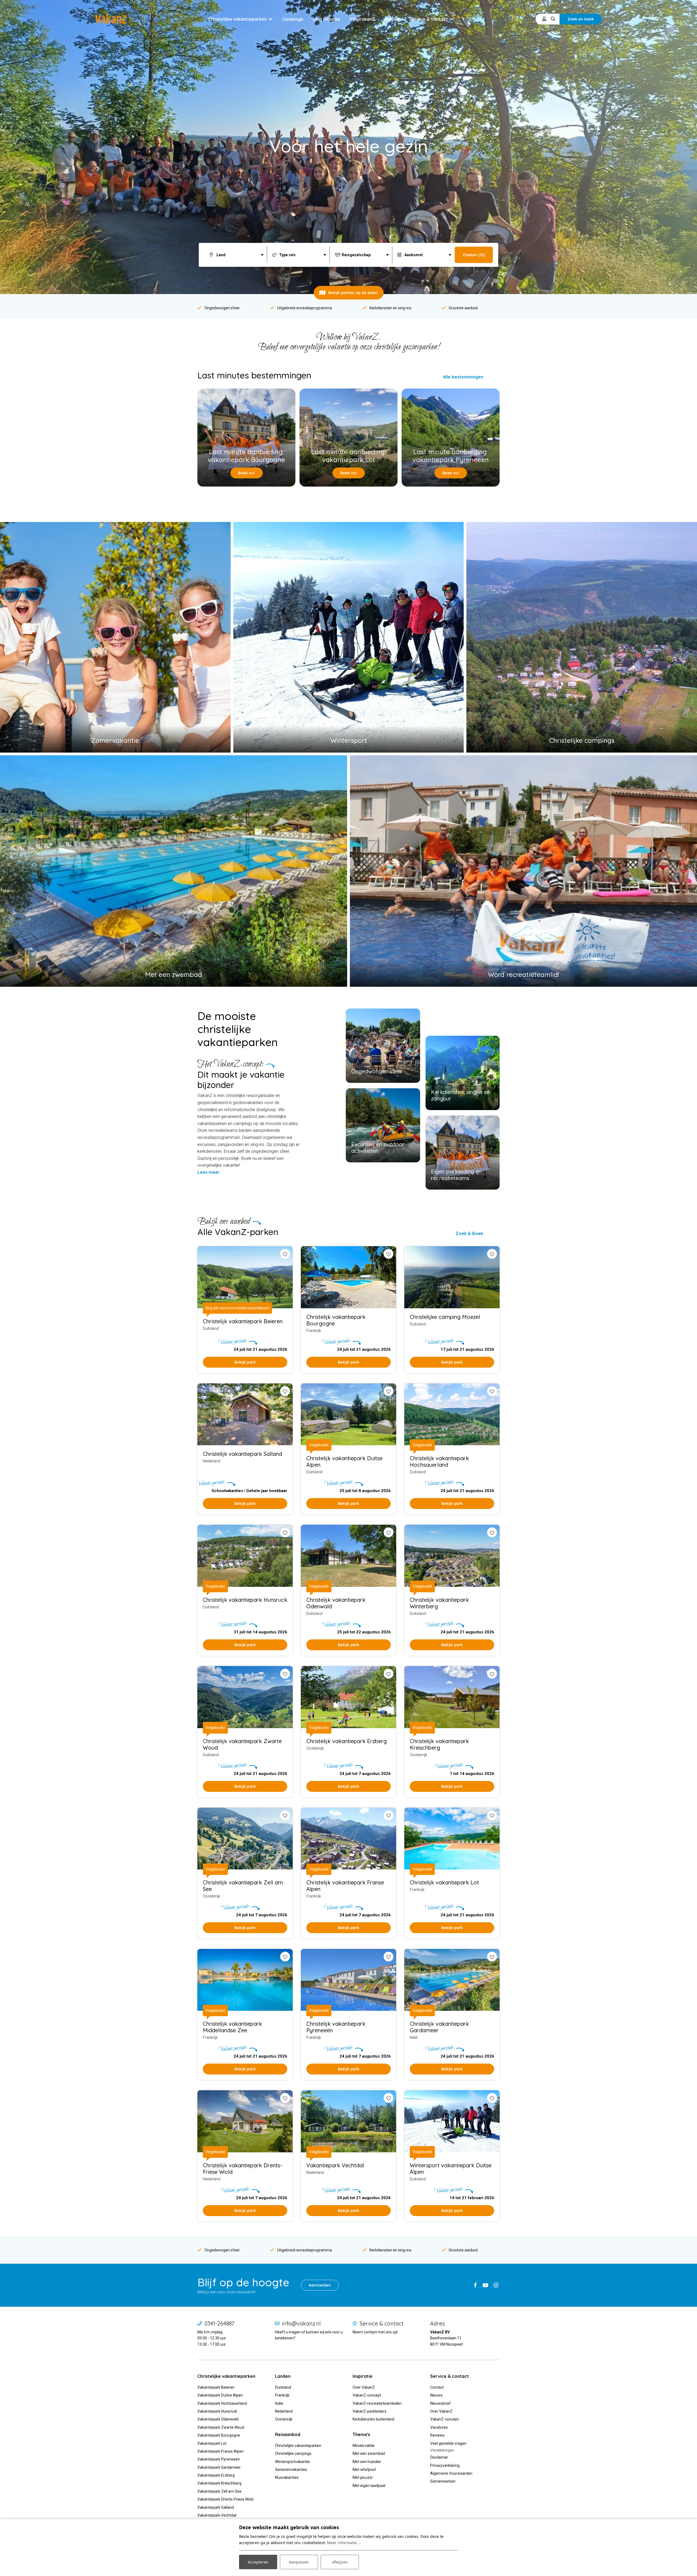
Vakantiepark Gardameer (219, 2467)
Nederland (284, 2411)
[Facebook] (475, 2285)
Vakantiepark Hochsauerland (222, 2403)
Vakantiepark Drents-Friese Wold (225, 2499)
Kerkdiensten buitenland (373, 2419)
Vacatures (439, 2427)
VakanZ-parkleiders (369, 2411)
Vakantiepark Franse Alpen (221, 2451)
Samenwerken (443, 2481)
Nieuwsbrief (441, 2403)
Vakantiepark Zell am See (219, 2491)
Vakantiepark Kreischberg (219, 2483)
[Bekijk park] (348, 1277)
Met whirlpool (364, 2470)
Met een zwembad (369, 2453)
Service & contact (382, 2324)
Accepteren (258, 2562)
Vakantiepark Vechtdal (217, 2515)
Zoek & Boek (469, 1233)
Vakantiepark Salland (216, 2507)
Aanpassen (299, 2562)
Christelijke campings (293, 2453)
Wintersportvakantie (292, 2462)
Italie (279, 2403)
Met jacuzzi (363, 2477)
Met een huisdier (367, 2462)
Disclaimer (439, 2457)
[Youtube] (485, 2285)
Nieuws (436, 2395)
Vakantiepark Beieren (216, 2387)
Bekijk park (245, 1362)
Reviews (437, 2435)
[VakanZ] (111, 19)
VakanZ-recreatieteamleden (377, 2403)
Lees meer (209, 1172)
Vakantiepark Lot (212, 2443)
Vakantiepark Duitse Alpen (220, 2395)
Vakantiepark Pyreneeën (219, 2459)
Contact (437, 2387)
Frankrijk (282, 2395)
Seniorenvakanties (291, 2470)
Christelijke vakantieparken (298, 2446)
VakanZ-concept (367, 2395)
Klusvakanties (287, 2477)
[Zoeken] (553, 19)
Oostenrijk (284, 2419)
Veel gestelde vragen (448, 2443)
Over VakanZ (364, 2387)
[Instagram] (496, 2285)
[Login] (544, 19)
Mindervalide (364, 2446)
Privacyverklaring (445, 2465)
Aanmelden (320, 2285)
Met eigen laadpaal (369, 2486)
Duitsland (283, 2387)
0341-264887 (219, 2324)
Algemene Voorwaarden (451, 2473)
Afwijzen (340, 2562)
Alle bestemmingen (463, 377)
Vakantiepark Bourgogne (219, 2435)
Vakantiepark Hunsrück (217, 2411)
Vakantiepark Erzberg (216, 2475)
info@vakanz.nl (301, 2324)
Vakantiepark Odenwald (218, 2419)
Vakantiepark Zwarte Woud (221, 2427)
